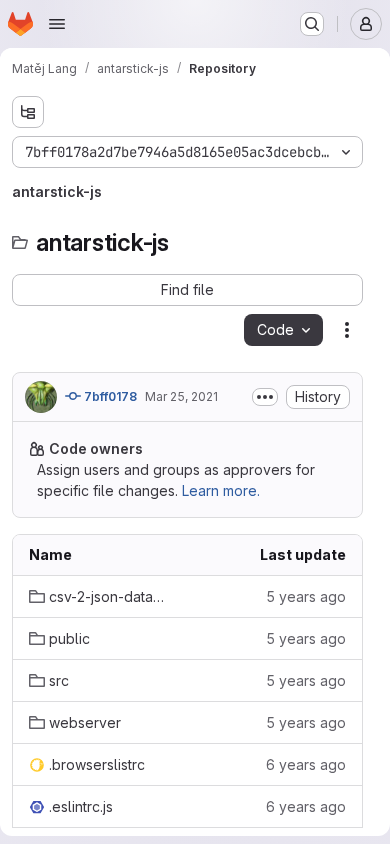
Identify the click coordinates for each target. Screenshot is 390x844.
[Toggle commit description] (265, 397)
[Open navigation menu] (57, 24)
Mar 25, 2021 (181, 396)
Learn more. (221, 490)
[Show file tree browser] (28, 112)
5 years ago (306, 596)
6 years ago (306, 764)
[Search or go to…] (312, 24)
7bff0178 (109, 396)
